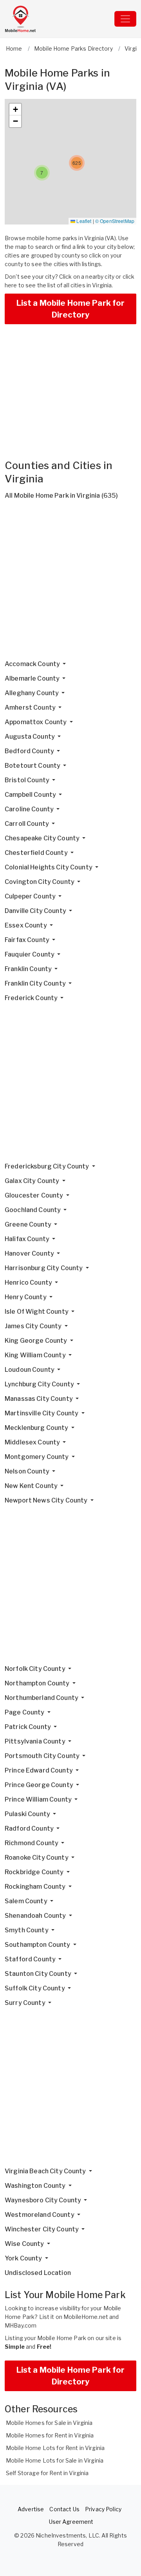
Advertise (31, 2509)
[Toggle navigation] (125, 19)
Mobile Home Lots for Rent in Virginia (55, 2448)
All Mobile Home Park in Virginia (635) (61, 496)
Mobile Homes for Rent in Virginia (50, 2435)
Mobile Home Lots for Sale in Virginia (55, 2460)
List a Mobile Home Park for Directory (71, 309)
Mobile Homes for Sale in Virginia (49, 2423)
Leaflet (83, 221)
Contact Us (64, 2509)
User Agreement (71, 2522)
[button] (42, 173)
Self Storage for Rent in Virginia (47, 2473)
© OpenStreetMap (115, 221)
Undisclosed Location (38, 2273)
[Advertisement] (70, 583)
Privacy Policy (103, 2509)
